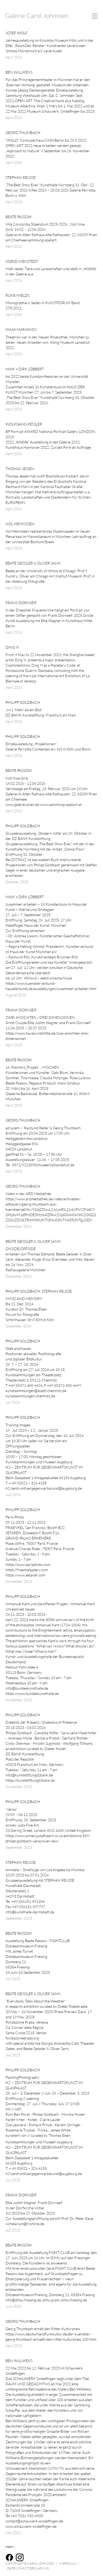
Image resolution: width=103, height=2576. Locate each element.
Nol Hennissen (20, 524)
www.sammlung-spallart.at (61, 804)
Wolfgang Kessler (24, 424)
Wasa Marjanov (21, 329)
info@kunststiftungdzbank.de (29, 1775)
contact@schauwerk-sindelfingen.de (34, 2521)
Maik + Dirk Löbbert (25, 369)
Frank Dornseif (21, 603)
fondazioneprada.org (22, 2038)
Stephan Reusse (21, 177)
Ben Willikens (19, 72)
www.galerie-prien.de (22, 804)
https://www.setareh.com (25, 1575)
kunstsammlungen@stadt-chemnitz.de (36, 1391)
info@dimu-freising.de (23, 2300)
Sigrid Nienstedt (22, 261)
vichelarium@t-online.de (25, 2224)
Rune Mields (18, 295)
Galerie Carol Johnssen (37, 16)
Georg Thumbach (23, 133)
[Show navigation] (90, 16)
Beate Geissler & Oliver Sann (33, 563)
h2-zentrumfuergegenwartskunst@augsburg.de (44, 1488)
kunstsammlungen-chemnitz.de (30, 1396)
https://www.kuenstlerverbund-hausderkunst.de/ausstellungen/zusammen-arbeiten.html (51, 986)
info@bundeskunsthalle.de (27, 1688)
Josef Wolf (17, 33)
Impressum (68, 2563)
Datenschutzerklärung (28, 2568)
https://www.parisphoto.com (28, 1564)
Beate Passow (19, 217)
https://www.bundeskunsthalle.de (32, 1693)
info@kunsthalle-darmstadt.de (30, 1912)
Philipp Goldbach (23, 702)
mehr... (11, 2547)
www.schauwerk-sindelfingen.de (31, 2526)
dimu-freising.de (74, 2300)
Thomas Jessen (20, 469)
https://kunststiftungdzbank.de (30, 1780)
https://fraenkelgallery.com (27, 1570)
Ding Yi (12, 647)
